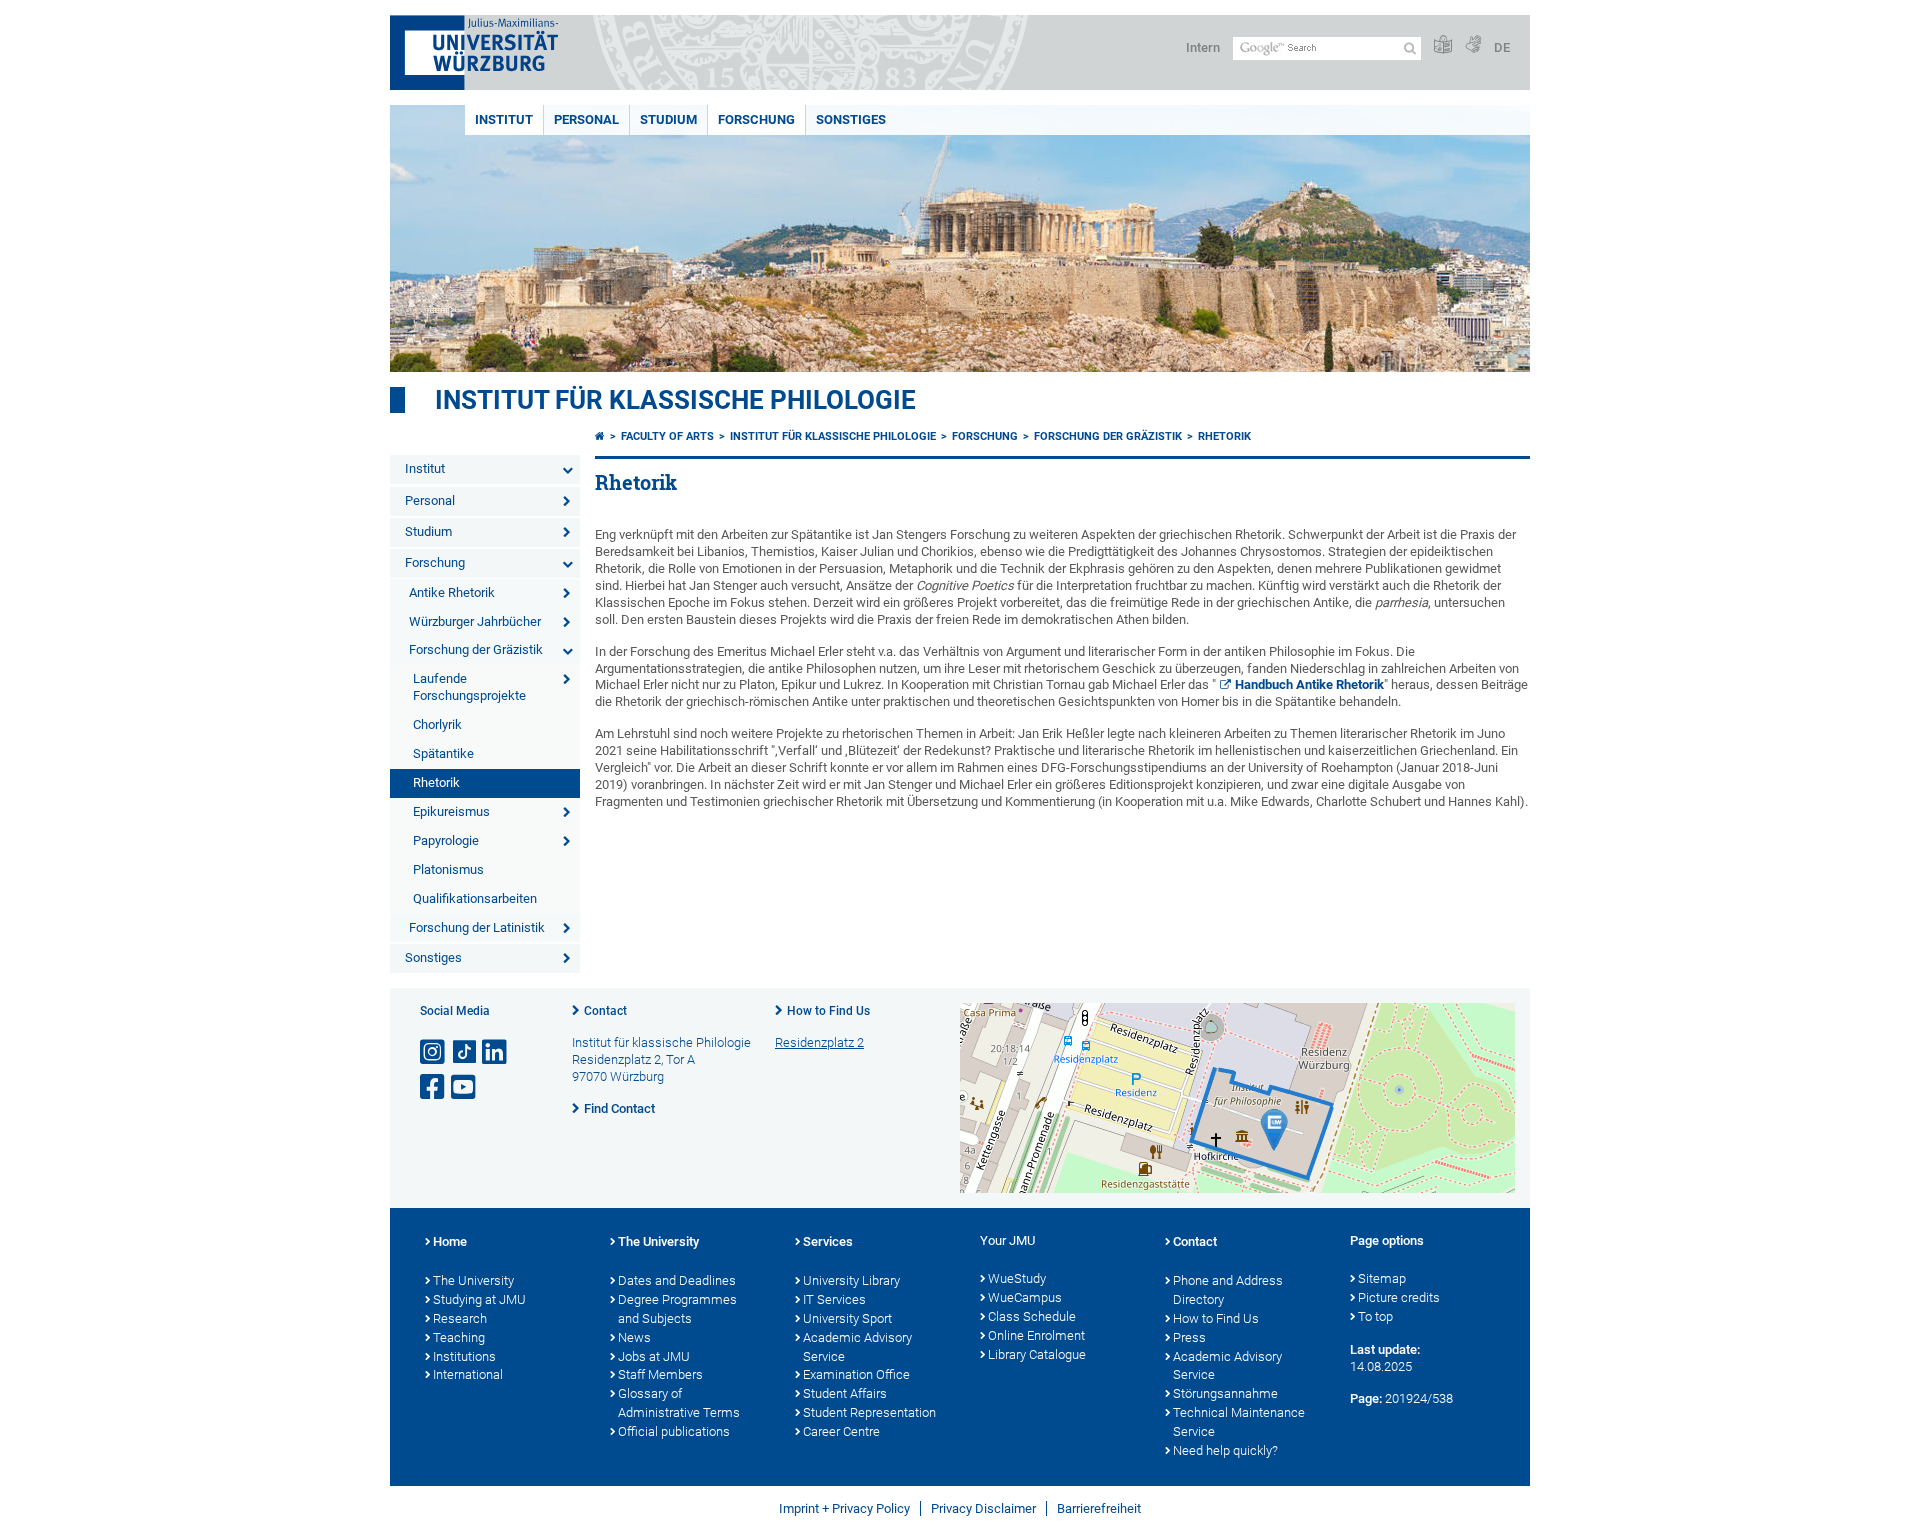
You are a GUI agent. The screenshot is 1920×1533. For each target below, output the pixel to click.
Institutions (464, 1356)
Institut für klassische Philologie (675, 400)
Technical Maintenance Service (1239, 1422)
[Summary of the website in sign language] (1473, 45)
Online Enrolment (1036, 1335)
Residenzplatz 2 (819, 1042)
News (634, 1337)
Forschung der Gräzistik (476, 649)
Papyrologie (446, 840)
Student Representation (869, 1412)
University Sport (847, 1318)
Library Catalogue (1037, 1354)
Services (828, 1241)
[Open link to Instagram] (434, 1052)
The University (473, 1280)
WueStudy (1017, 1278)
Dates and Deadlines (677, 1280)
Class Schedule (1032, 1316)
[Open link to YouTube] (465, 1087)
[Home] (600, 436)
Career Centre (841, 1431)
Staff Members (660, 1374)
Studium (668, 119)
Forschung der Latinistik (477, 927)
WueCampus (1025, 1297)
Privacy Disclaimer (983, 1508)
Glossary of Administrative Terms (679, 1403)
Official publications (674, 1431)
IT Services (834, 1299)
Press (1189, 1337)
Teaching (459, 1337)
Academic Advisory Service (857, 1347)
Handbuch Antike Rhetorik (1309, 684)
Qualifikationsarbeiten (475, 898)
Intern (1203, 47)
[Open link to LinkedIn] (496, 1052)
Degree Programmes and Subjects (677, 1309)
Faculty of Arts (667, 436)
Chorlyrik (437, 724)
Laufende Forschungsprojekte (469, 687)
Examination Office (856, 1374)
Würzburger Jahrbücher (475, 621)
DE (1502, 47)
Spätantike (443, 753)
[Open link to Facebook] (434, 1087)
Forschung (756, 119)
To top (1375, 1316)
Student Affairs (845, 1393)
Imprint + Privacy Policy (844, 1508)
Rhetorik (436, 782)
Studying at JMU (479, 1299)
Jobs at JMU (654, 1356)
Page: (1366, 1398)
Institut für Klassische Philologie (833, 436)
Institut (504, 119)
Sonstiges (851, 119)
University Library (851, 1280)
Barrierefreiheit (1099, 1508)
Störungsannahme (1225, 1393)
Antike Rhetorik (452, 592)
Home (450, 1241)
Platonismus (448, 869)
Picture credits (1399, 1297)
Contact (605, 1011)
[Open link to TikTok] (465, 1052)
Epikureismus (451, 811)
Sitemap (1382, 1278)
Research (460, 1318)
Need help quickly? (1225, 1450)
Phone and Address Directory (1228, 1290)
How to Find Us (828, 1011)
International (468, 1374)
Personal (586, 119)
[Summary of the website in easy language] (1443, 45)
